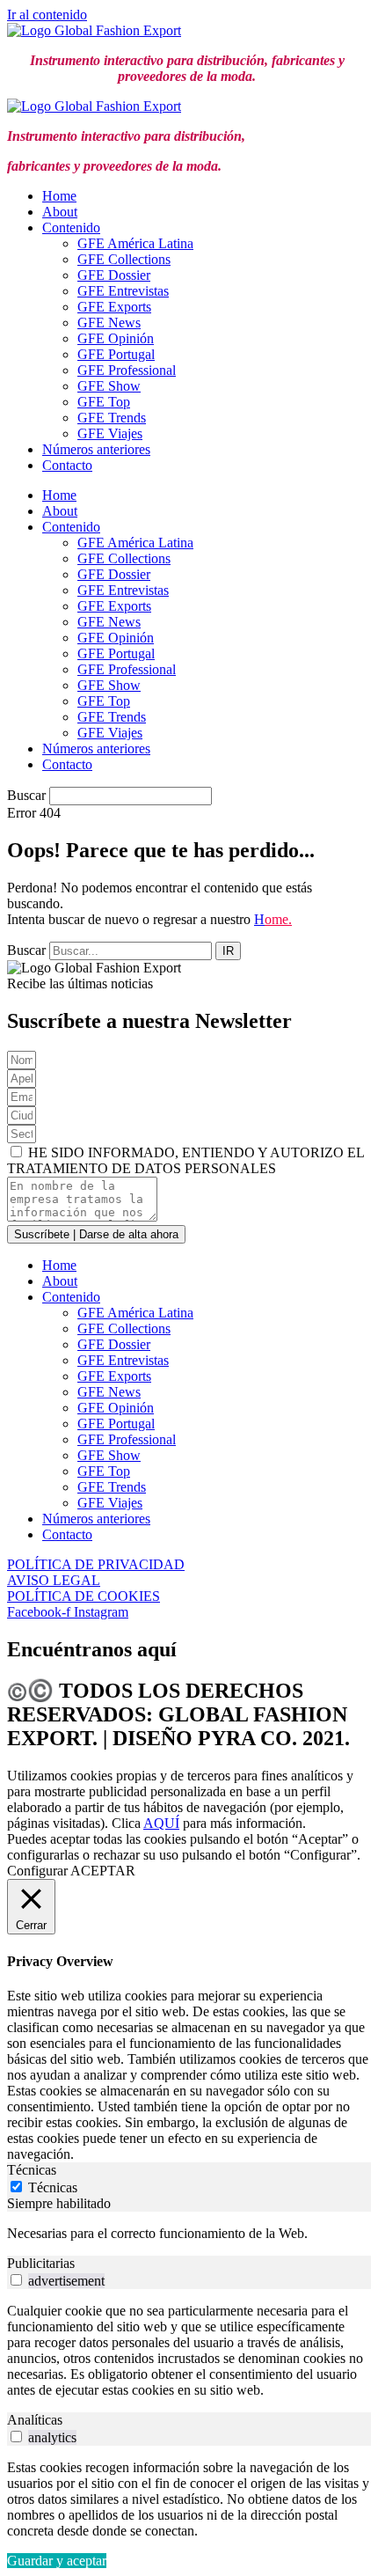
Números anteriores (96, 449)
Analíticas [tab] (35, 2420)
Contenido (71, 228)
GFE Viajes (110, 433)
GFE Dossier (114, 275)
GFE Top (104, 402)
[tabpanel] (189, 2234)
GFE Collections (124, 259)
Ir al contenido (47, 15)
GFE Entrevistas (123, 291)
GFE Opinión (116, 338)
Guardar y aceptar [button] (57, 2561)
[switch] (16, 2280)
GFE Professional (127, 370)
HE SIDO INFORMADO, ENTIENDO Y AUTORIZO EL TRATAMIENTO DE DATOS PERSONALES (185, 1160)
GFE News (109, 323)
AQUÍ (161, 1823)
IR (228, 951)
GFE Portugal (116, 354)
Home (59, 196)
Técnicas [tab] (32, 2170)
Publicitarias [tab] (41, 2263)
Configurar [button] (37, 1871)
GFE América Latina (135, 243)
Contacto (67, 465)
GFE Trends (112, 418)
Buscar (26, 795)
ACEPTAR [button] (103, 1871)
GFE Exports (114, 307)
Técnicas (53, 2187)
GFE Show (109, 386)
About (60, 212)
